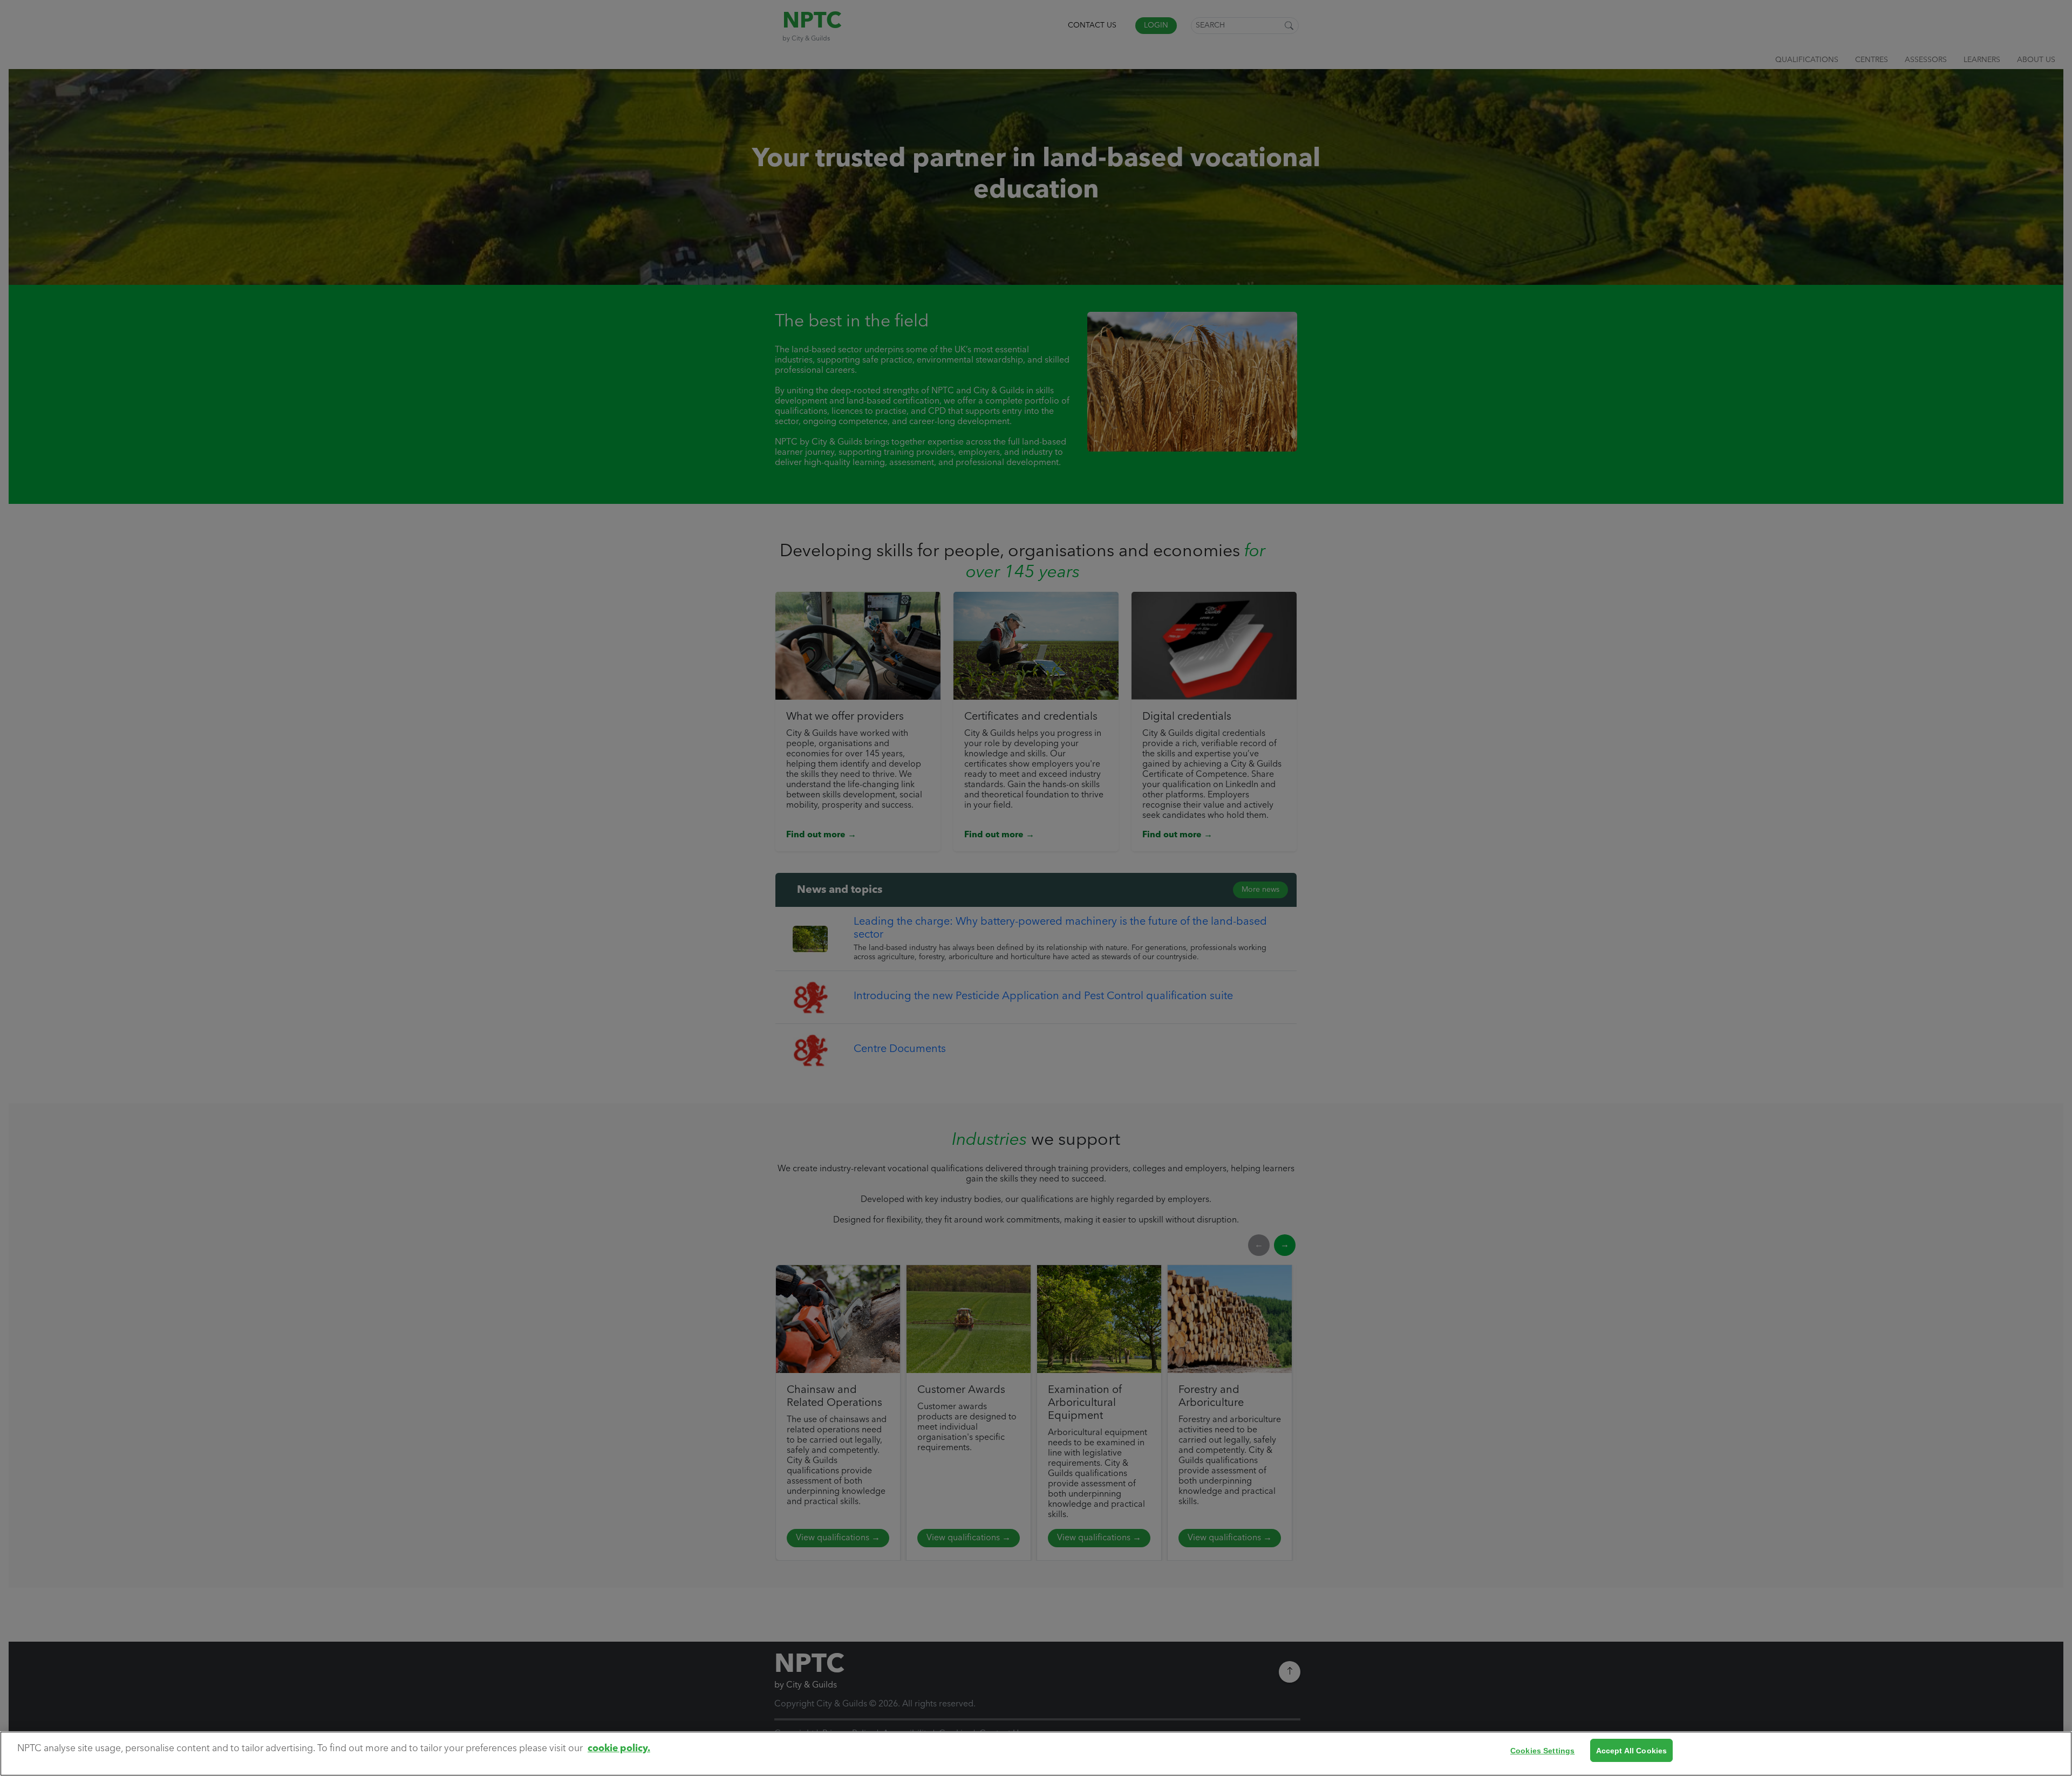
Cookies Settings (1542, 1750)
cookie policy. (619, 1749)
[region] (1036, 1754)
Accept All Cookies (1632, 1750)
